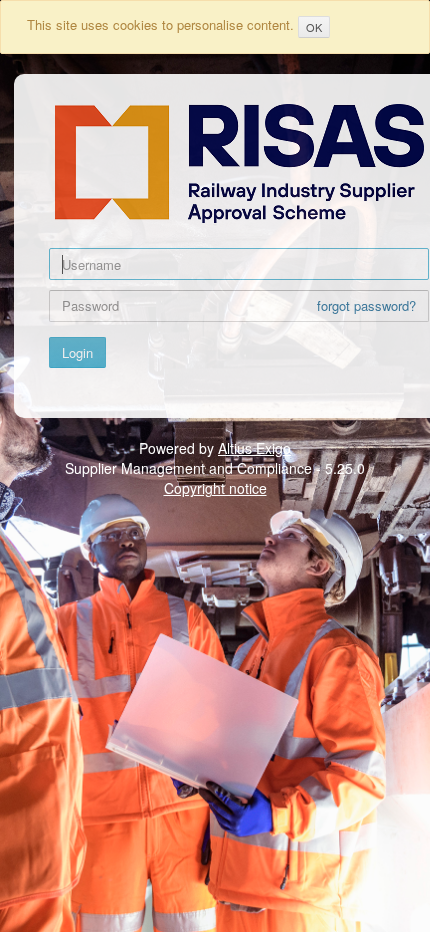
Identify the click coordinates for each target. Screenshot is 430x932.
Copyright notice (215, 488)
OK (314, 27)
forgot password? (366, 306)
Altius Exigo (254, 448)
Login (77, 352)
